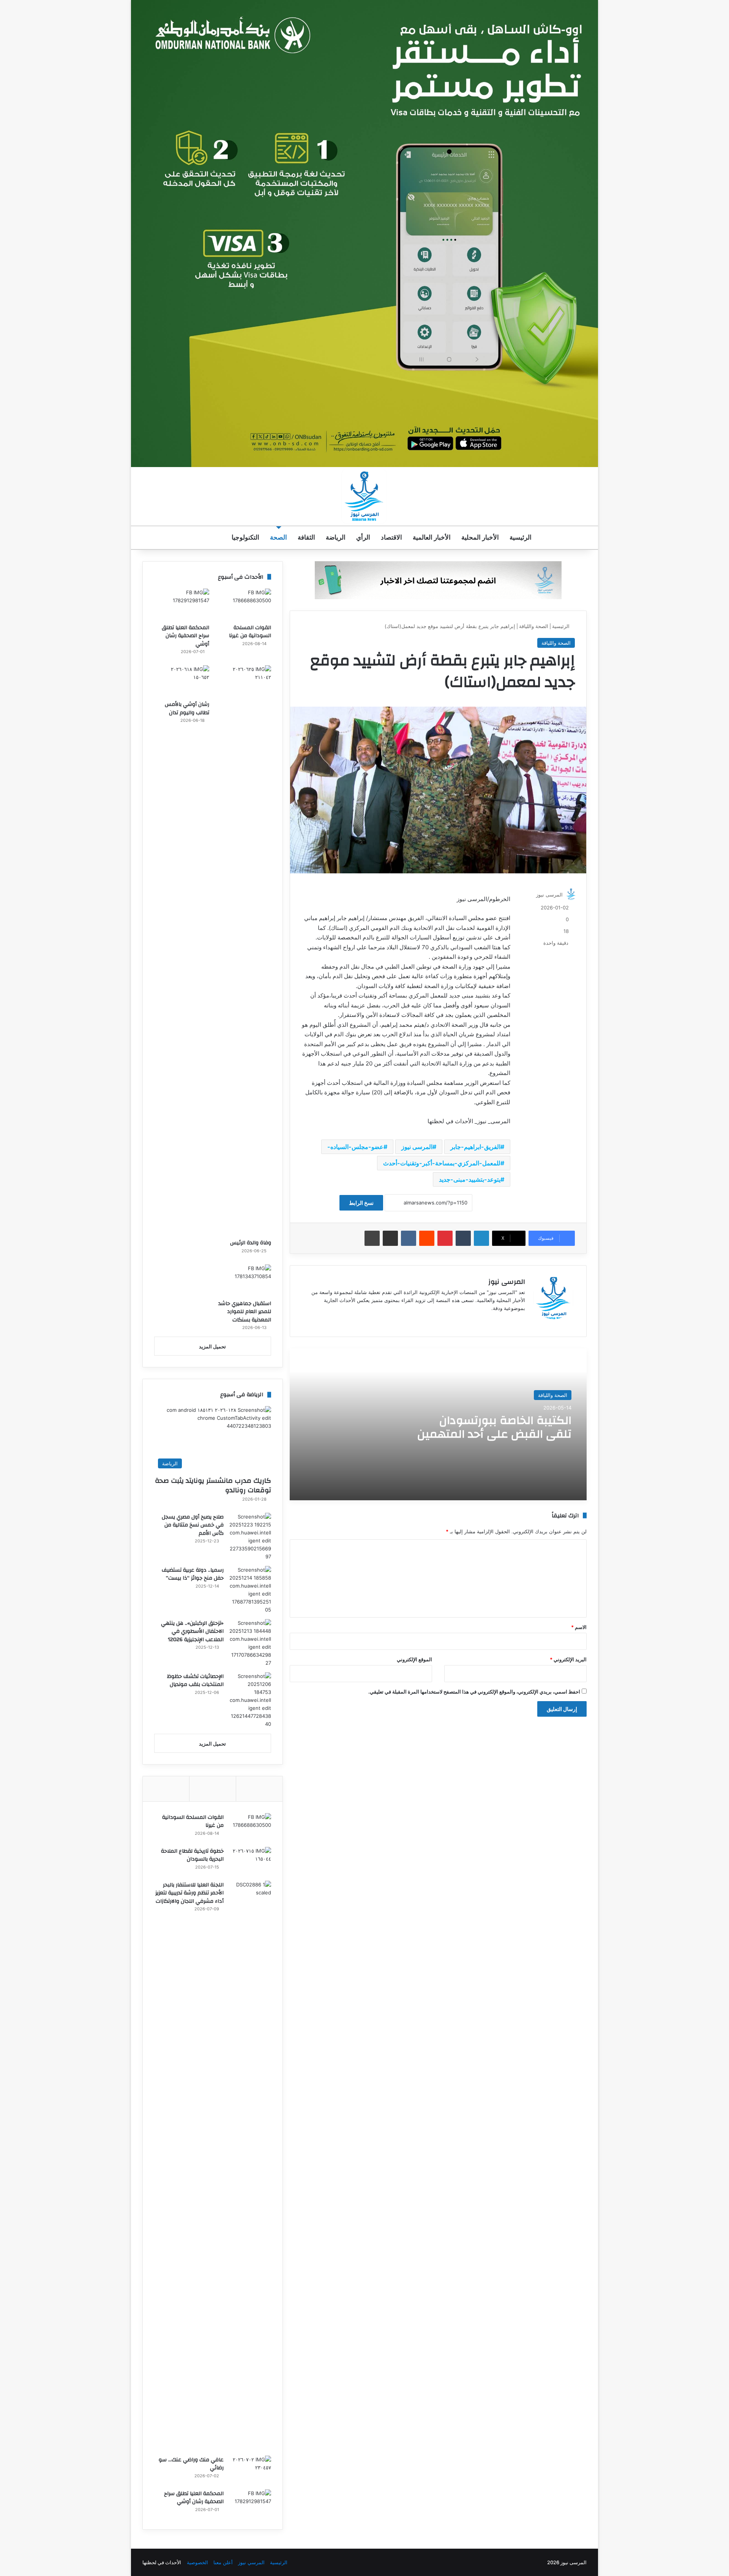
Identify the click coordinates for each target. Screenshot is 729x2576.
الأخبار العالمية (432, 537)
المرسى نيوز (417, 1147)
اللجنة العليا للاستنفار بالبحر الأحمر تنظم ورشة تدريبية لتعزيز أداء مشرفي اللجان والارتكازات (189, 1893)
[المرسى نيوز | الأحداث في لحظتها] (364, 496)
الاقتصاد (391, 537)
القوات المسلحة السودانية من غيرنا (250, 632)
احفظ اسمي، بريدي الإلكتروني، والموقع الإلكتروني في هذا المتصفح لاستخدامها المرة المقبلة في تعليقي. (474, 1692)
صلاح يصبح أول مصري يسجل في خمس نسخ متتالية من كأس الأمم (193, 1525)
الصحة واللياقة (534, 626)
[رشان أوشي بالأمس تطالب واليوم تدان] (182, 681)
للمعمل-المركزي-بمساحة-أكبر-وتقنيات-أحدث (442, 1163)
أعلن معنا (223, 2562)
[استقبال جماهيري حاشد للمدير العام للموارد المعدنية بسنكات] (244, 1280)
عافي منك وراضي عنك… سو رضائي (191, 2464)
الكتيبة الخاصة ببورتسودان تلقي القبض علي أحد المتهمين (494, 1427)
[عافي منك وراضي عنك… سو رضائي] (250, 2470)
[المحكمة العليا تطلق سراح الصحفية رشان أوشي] (182, 604)
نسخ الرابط (361, 1203)
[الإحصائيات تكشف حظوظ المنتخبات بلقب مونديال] (250, 1700)
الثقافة (306, 537)
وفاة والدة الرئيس (251, 1243)
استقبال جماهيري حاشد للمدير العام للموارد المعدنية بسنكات (245, 1312)
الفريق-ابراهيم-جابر (475, 1147)
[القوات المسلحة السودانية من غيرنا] (244, 604)
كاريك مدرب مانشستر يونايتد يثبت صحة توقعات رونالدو (213, 1485)
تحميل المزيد (212, 1346)
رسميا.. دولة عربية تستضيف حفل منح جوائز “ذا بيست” (193, 1574)
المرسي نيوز (251, 2562)
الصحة (279, 537)
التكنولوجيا (245, 537)
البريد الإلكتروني (568, 1659)
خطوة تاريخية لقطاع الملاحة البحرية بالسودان (192, 1855)
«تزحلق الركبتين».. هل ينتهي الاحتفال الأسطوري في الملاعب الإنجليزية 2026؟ (192, 1631)
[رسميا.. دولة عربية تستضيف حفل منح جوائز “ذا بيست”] (250, 1590)
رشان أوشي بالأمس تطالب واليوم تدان (187, 709)
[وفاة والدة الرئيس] (244, 950)
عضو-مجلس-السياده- (355, 1147)
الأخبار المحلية (480, 537)
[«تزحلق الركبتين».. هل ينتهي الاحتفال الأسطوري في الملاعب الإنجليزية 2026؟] (250, 1643)
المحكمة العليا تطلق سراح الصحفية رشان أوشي (185, 636)
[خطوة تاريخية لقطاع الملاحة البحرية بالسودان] (250, 1861)
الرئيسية (521, 537)
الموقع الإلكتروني (414, 1659)
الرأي (363, 537)
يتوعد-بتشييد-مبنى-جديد (470, 1179)
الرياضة (336, 537)
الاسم (579, 1627)
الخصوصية (197, 2562)
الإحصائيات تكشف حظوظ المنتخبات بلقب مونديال (195, 1681)
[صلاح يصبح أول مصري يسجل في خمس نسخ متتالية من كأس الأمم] (250, 1537)
